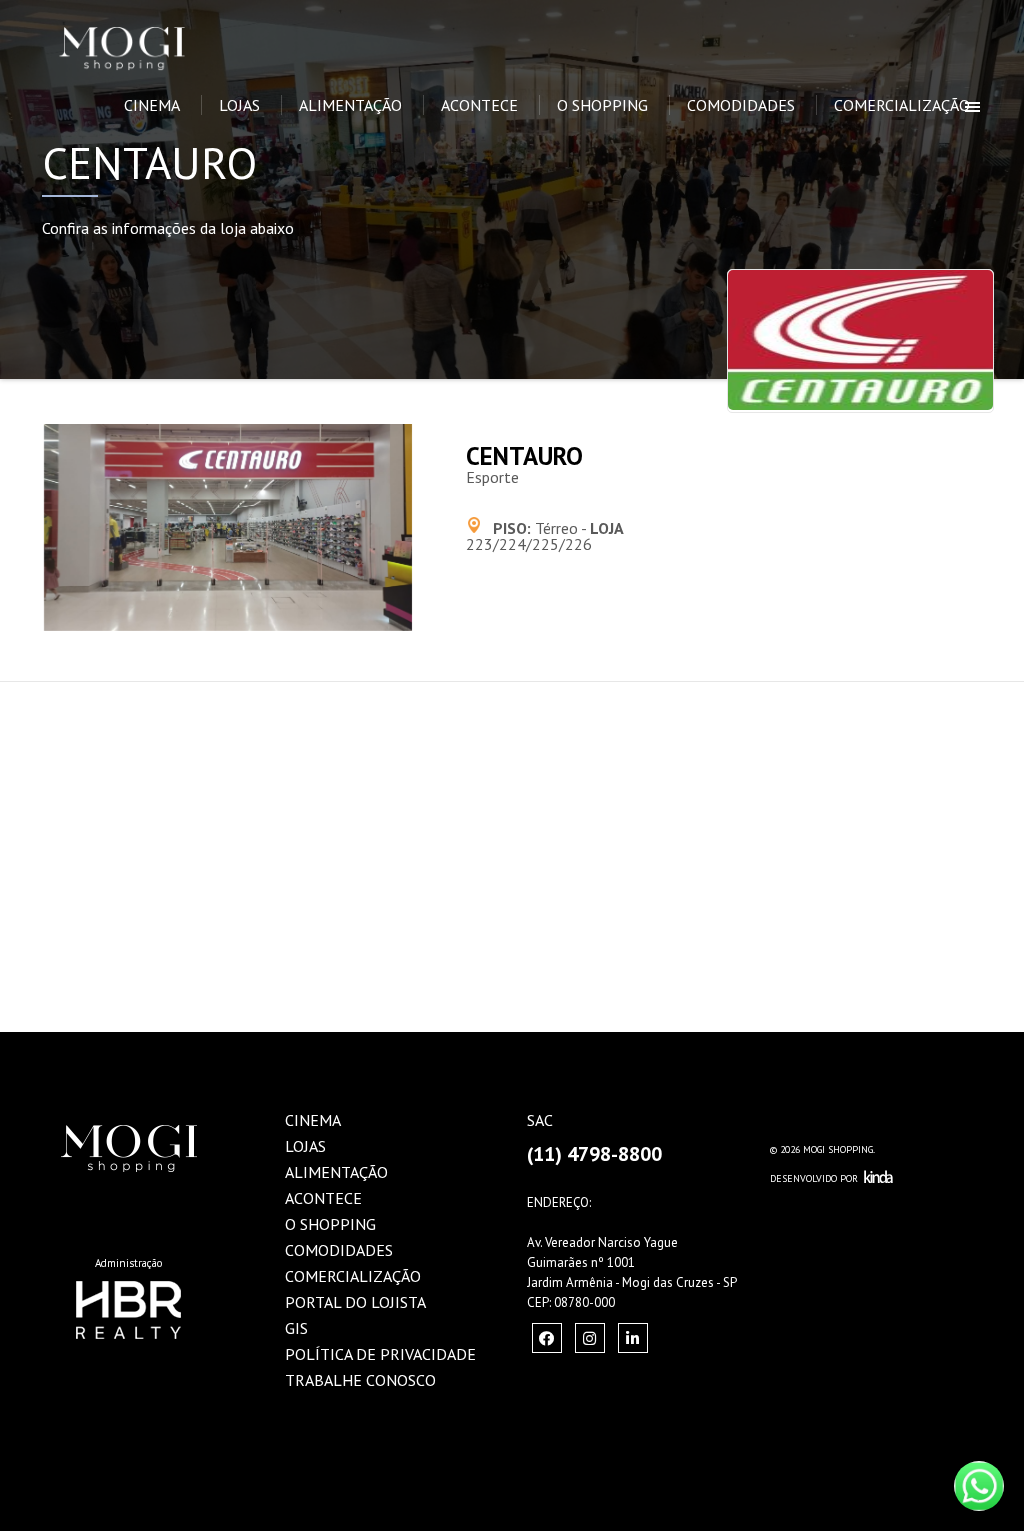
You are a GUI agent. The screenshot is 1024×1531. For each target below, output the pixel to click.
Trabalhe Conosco (360, 1380)
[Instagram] (547, 1338)
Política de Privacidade (380, 1354)
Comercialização (902, 105)
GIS (296, 1328)
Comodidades (741, 105)
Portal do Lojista (355, 1302)
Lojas (239, 105)
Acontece (479, 105)
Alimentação (350, 105)
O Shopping (602, 105)
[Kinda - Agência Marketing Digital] (878, 1178)
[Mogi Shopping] (159, 25)
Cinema (152, 105)
